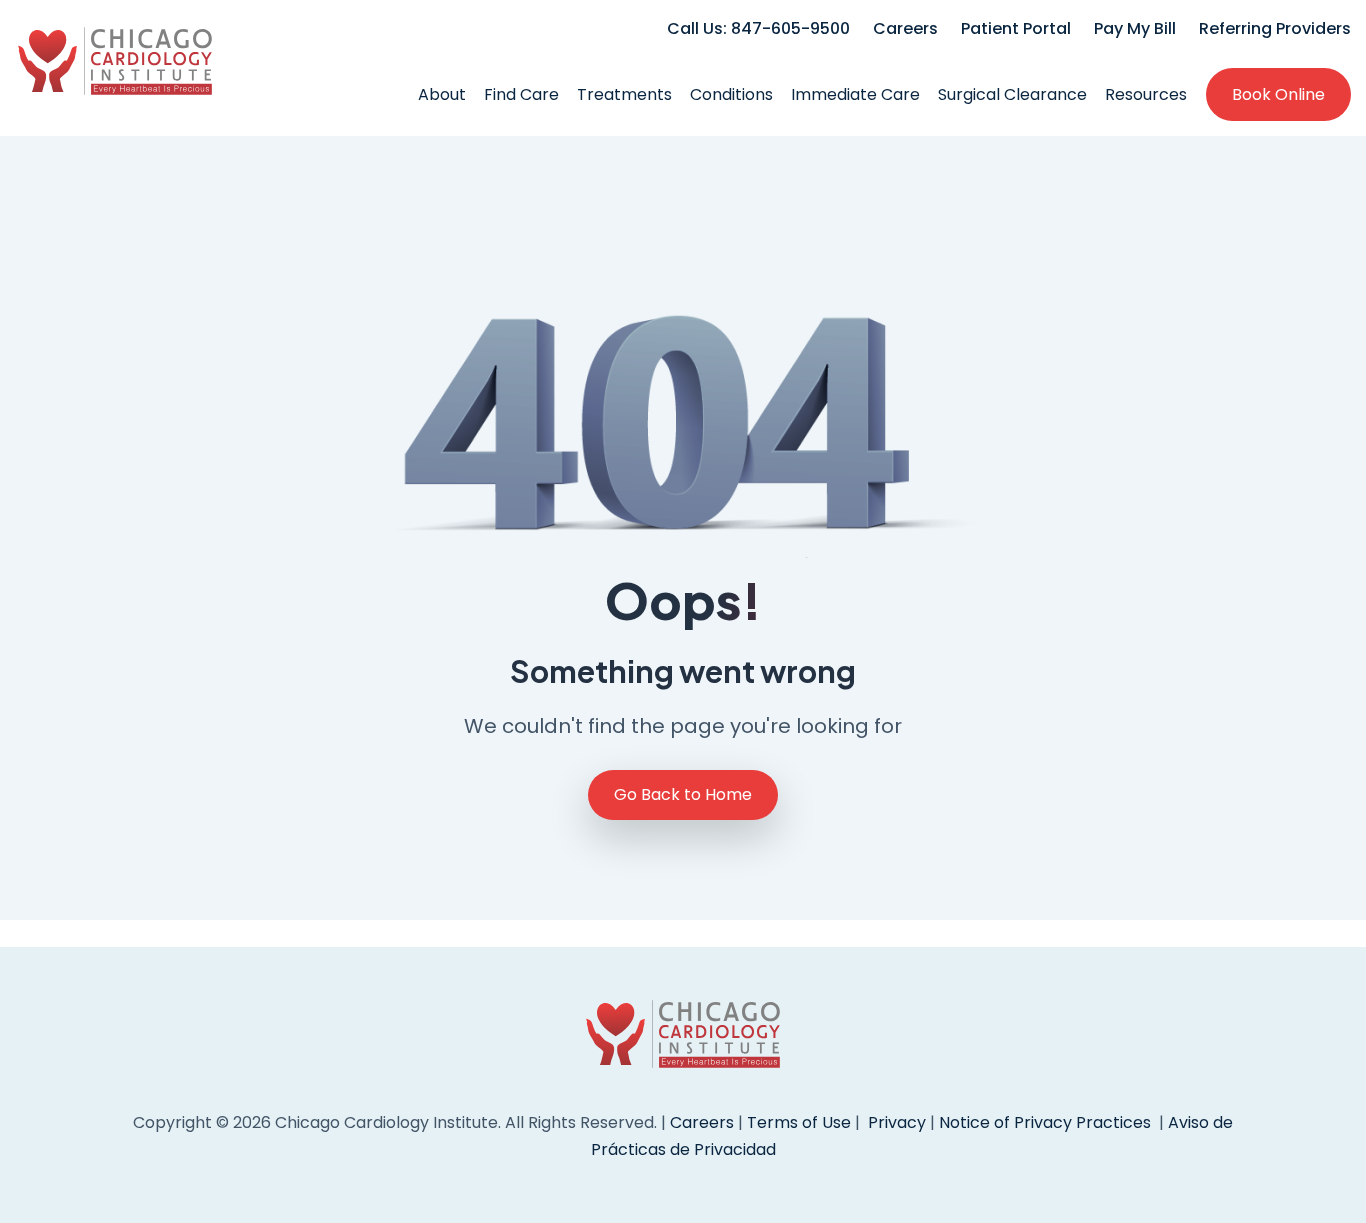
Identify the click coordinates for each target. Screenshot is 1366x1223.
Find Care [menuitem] (521, 94)
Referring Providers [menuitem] (1275, 28)
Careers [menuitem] (905, 28)
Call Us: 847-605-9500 (758, 28)
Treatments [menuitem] (624, 94)
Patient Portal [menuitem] (1016, 28)
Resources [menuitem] (1146, 94)
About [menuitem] (442, 94)
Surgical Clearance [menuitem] (1012, 94)
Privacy (897, 1122)
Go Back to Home (683, 794)
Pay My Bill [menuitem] (1135, 28)
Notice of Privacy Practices (1045, 1122)
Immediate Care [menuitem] (855, 94)
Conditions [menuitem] (731, 94)
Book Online (1278, 94)
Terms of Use (801, 1122)
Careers (702, 1122)
